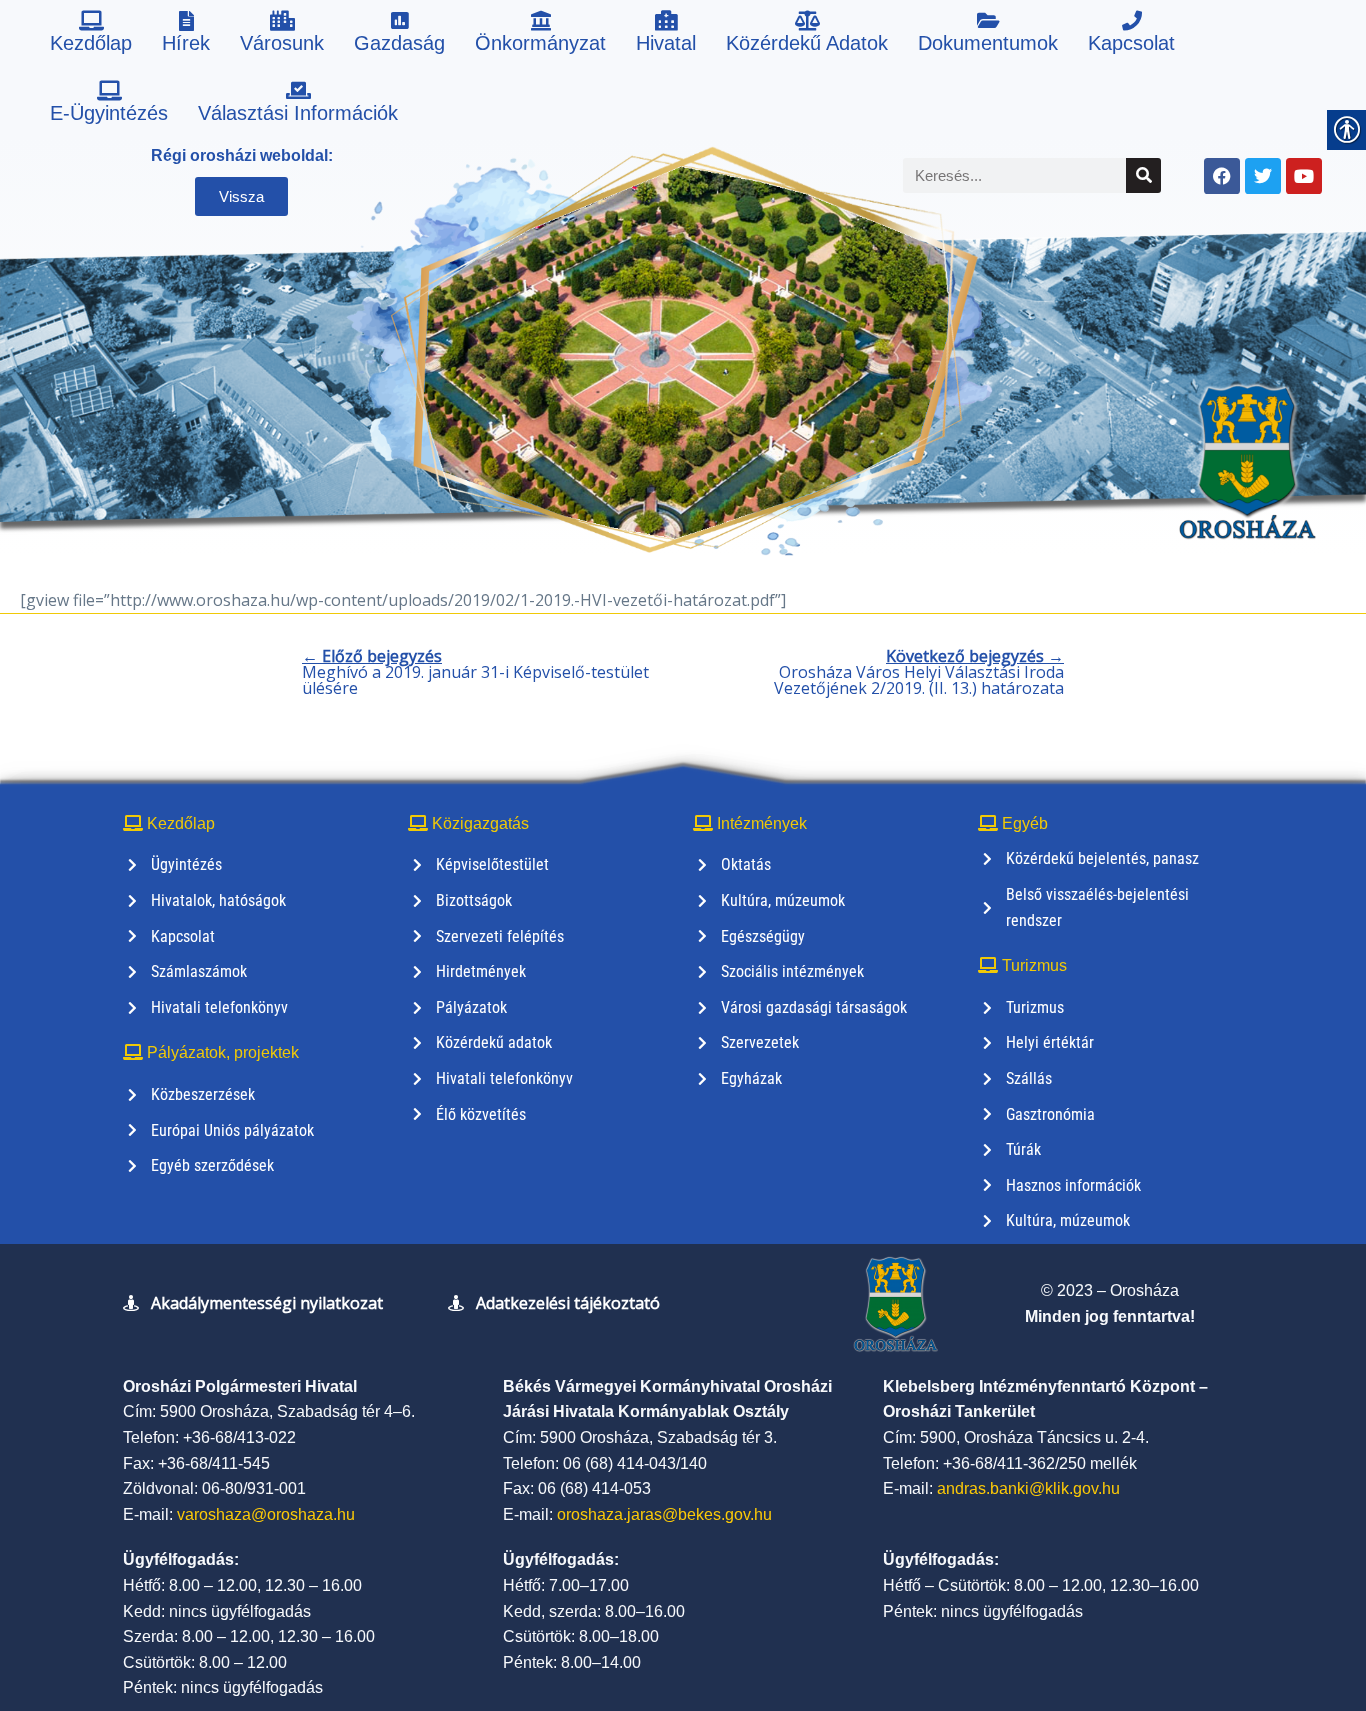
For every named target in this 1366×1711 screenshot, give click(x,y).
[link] (91, 35)
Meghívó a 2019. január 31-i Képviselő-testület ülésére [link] (475, 672)
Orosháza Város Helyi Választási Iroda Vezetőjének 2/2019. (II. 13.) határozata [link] (919, 672)
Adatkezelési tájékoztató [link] (568, 1303)
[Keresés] (1143, 175)
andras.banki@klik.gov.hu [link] (1028, 1488)
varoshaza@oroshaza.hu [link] (266, 1514)
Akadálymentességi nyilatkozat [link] (267, 1303)
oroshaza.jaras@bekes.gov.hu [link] (664, 1514)
